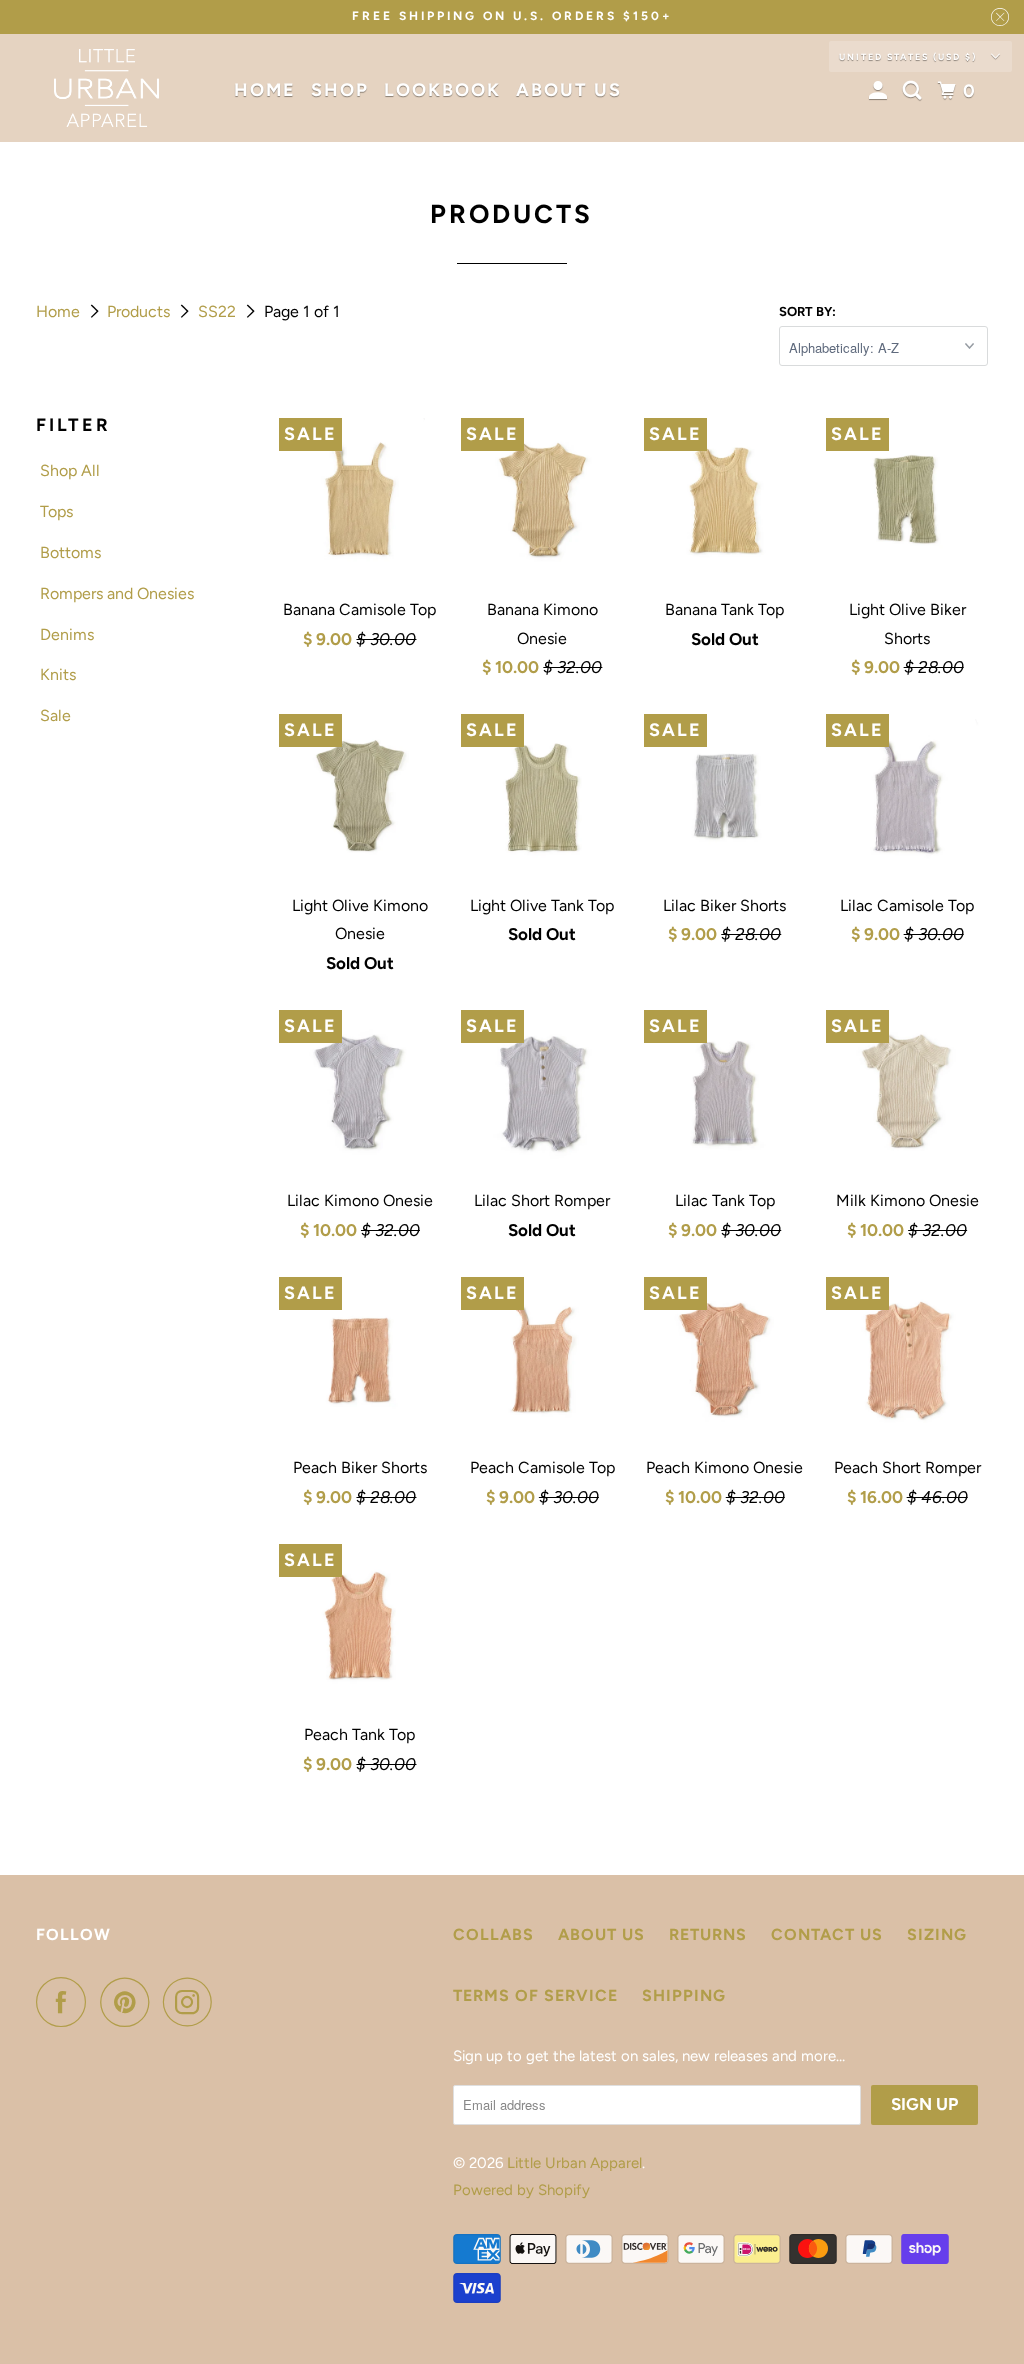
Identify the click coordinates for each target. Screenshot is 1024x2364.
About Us (569, 90)
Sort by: (807, 311)
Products (140, 311)
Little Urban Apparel (574, 2163)
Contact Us (827, 1934)
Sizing (937, 1934)
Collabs (493, 1934)
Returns (708, 1934)
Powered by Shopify (521, 2190)
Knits (58, 674)
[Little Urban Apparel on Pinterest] (129, 2002)
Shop (340, 90)
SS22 (219, 311)
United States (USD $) (910, 56)
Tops (56, 511)
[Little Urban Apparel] (107, 88)
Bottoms (70, 552)
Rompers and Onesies (117, 593)
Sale (55, 715)
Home (265, 90)
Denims (67, 634)
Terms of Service (535, 1995)
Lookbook (442, 90)
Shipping (684, 1995)
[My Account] (881, 91)
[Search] (915, 91)
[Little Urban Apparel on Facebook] (66, 2002)
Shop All (70, 470)
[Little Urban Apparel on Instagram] (193, 2002)
